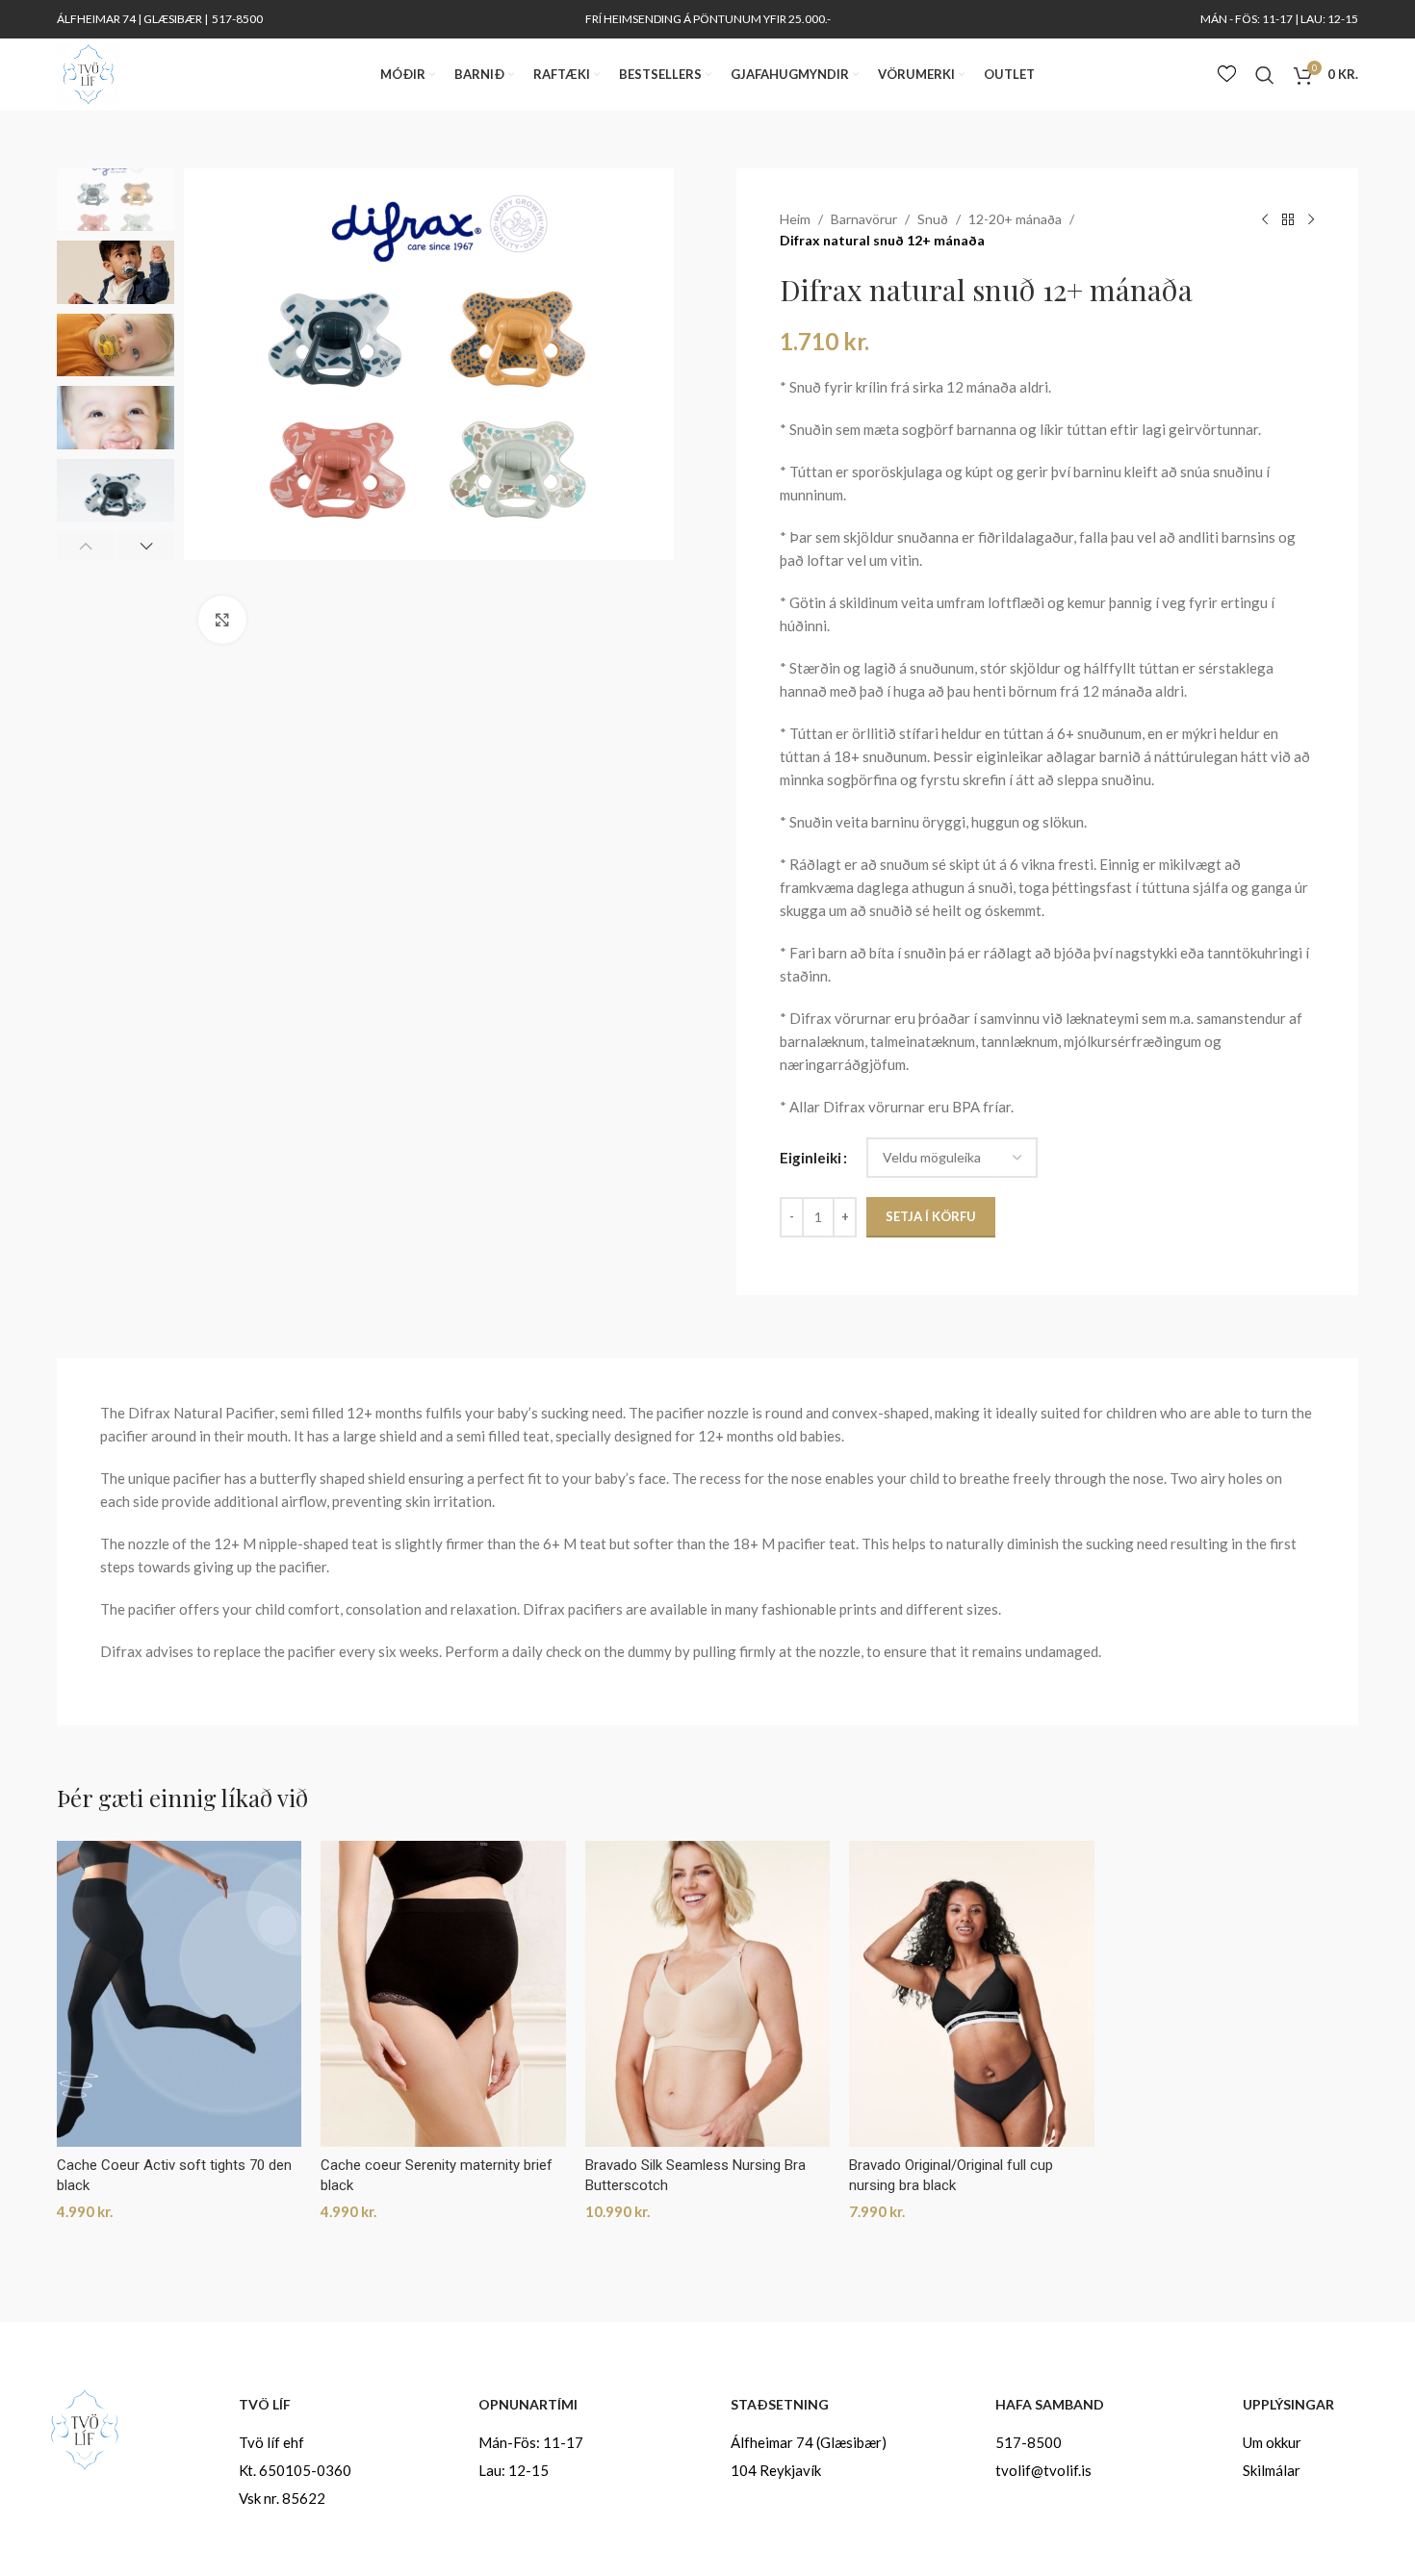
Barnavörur (864, 219)
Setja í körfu (931, 1216)
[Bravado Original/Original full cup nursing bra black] (971, 1994)
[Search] (1265, 75)
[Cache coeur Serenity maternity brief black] (443, 1994)
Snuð (933, 219)
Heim (795, 219)
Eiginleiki (810, 1158)
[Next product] (1311, 220)
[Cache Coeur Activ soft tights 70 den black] (179, 1994)
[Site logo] (88, 72)
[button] (85, 546)
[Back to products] (1288, 220)
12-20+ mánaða (1015, 219)
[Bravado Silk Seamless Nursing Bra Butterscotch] (707, 1994)
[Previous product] (1265, 220)
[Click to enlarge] (222, 620)
